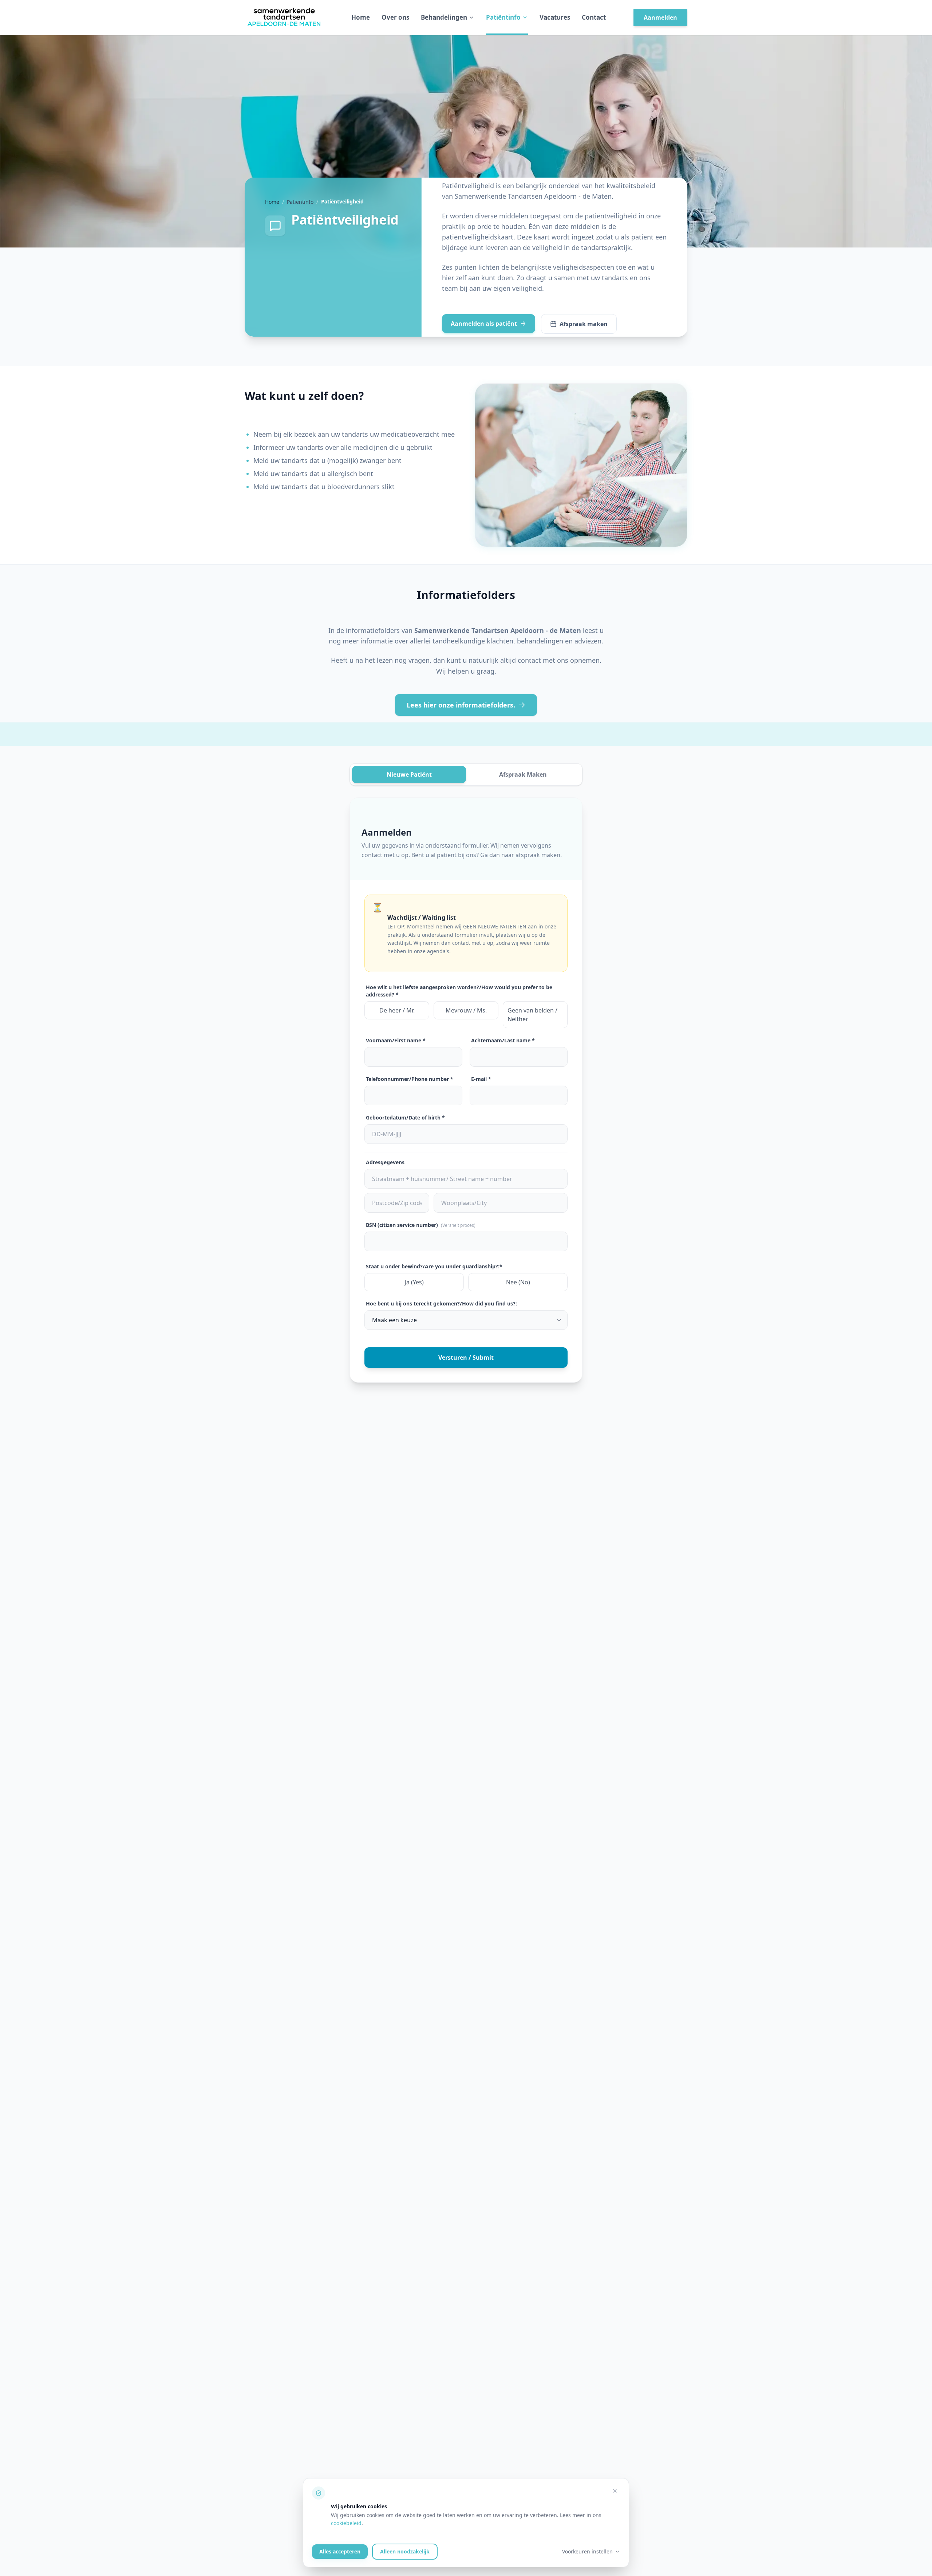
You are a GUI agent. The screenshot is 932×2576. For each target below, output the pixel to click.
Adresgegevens (385, 1162)
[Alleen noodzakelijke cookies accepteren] (615, 2491)
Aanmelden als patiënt (484, 324)
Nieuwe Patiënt (409, 774)
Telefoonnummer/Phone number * (410, 1079)
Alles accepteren (340, 2551)
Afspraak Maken (523, 774)
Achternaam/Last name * (503, 1040)
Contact (594, 17)
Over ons (395, 17)
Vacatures (555, 17)
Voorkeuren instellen (587, 2551)
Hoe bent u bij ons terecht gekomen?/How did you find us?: (441, 1303)
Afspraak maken (584, 324)
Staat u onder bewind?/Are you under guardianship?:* (434, 1266)
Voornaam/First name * (396, 1040)
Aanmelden (660, 17)
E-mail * (481, 1079)
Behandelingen (444, 17)
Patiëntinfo (503, 17)
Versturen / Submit (466, 1358)
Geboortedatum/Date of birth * (405, 1117)
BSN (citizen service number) (421, 1225)
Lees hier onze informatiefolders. (461, 705)
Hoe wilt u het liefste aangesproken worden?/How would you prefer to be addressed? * (459, 991)
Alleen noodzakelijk (405, 2551)
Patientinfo (300, 202)
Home (361, 17)
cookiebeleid (346, 2523)
